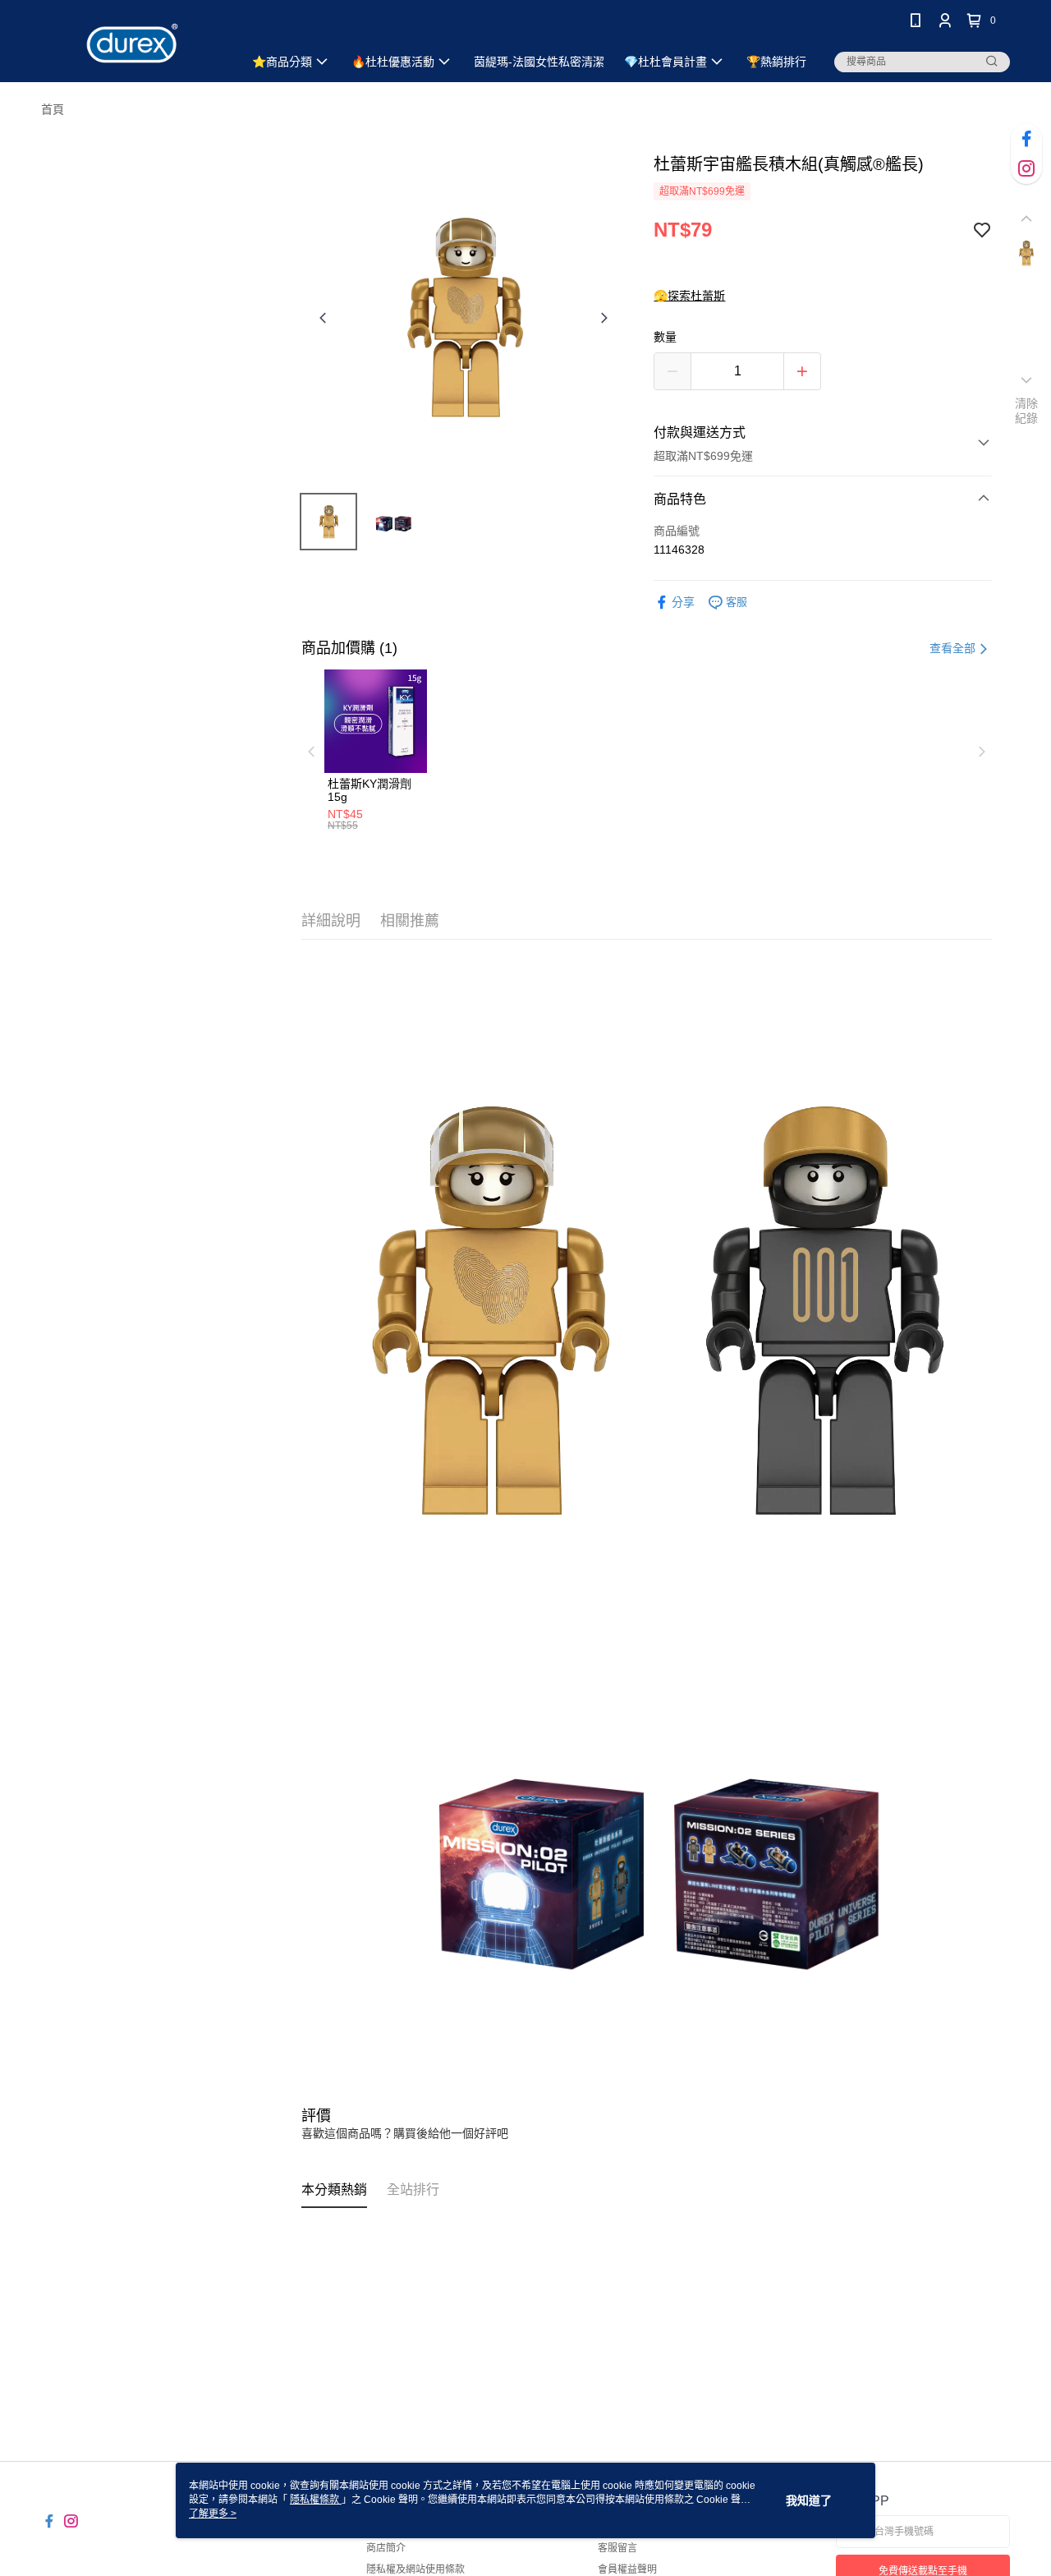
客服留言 (617, 2548)
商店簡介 (386, 2548)
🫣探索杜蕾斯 (689, 296)
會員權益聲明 (627, 2569)
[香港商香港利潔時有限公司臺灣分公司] (132, 43)
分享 (683, 602)
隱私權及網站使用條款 (415, 2569)
